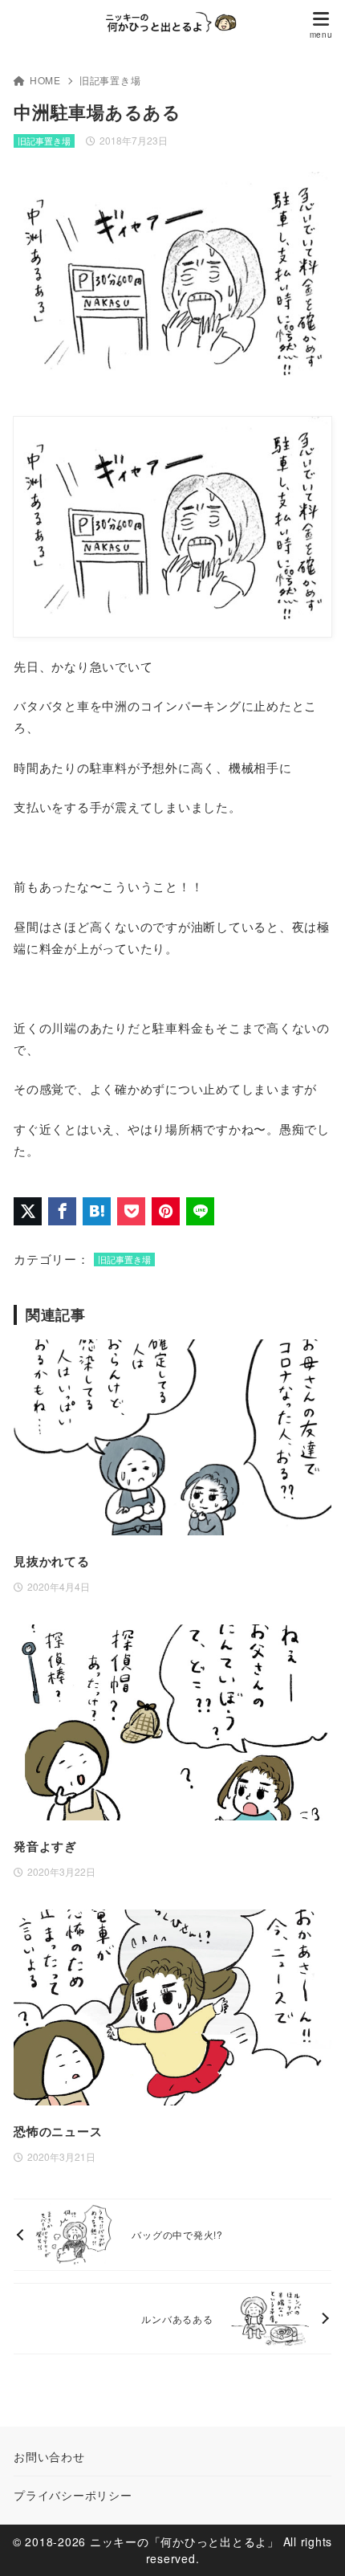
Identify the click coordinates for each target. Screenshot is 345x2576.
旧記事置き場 (110, 80)
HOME (45, 80)
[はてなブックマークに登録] (97, 1211)
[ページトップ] (313, 2544)
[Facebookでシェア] (62, 1211)
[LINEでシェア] (200, 1211)
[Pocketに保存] (131, 1211)
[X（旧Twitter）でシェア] (28, 1211)
